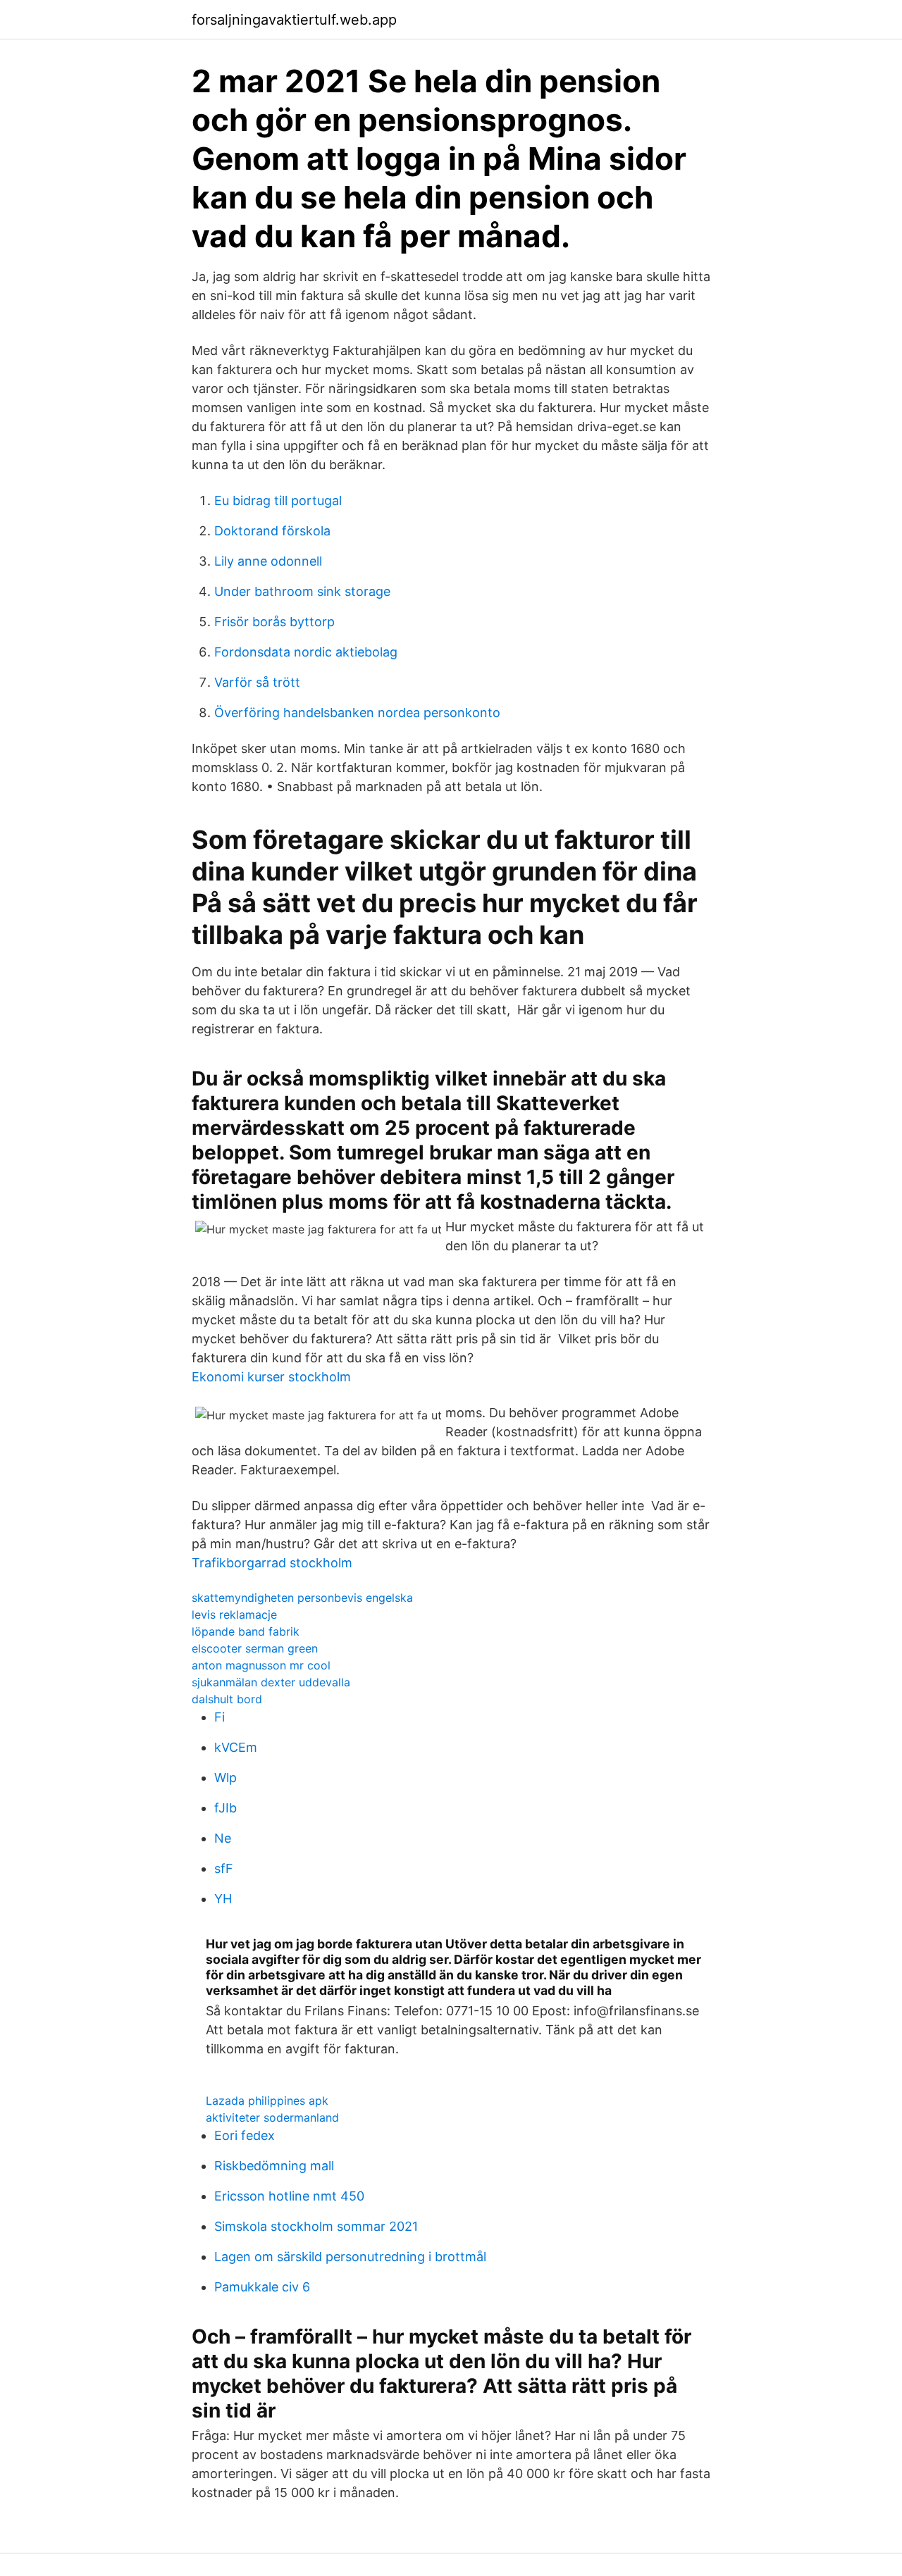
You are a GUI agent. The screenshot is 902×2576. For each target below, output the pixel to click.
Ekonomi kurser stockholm (271, 1377)
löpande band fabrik (246, 1631)
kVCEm (236, 1747)
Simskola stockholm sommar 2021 (316, 2226)
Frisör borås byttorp (274, 622)
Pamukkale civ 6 (262, 2287)
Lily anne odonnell (268, 561)
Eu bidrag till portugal (278, 500)
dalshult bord (227, 1699)
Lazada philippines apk (267, 2101)
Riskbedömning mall (274, 2166)
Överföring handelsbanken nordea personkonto (357, 713)
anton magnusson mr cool (261, 1665)
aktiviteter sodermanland (272, 2117)
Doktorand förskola (272, 531)
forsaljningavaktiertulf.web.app (294, 20)
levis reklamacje (234, 1614)
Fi (220, 1717)
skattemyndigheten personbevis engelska (302, 1598)
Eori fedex (245, 2135)
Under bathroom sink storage (302, 591)
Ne (223, 1838)
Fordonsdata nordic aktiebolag (306, 652)
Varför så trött (257, 682)
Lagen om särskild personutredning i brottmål (350, 2257)
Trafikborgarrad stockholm (272, 1563)
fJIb (225, 1808)
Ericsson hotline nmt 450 (289, 2196)
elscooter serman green (255, 1648)
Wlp (225, 1778)
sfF (224, 1868)
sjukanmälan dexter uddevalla (271, 1682)
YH (223, 1899)
